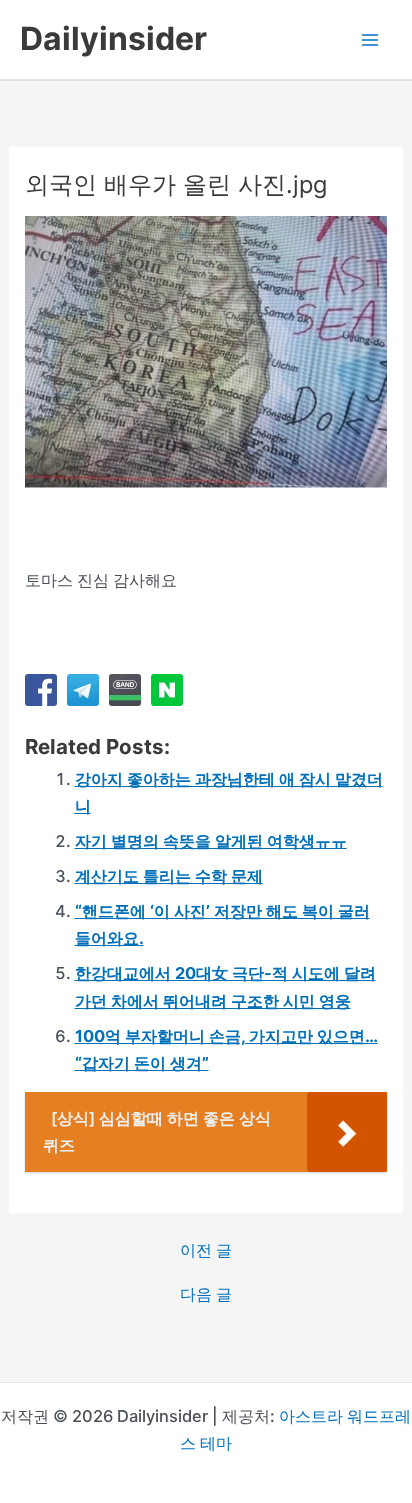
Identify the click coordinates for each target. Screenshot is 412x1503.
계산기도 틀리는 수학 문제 (169, 876)
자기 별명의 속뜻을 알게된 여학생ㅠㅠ (211, 841)
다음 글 (206, 1294)
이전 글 (206, 1250)
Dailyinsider (113, 38)
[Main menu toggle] (369, 39)
